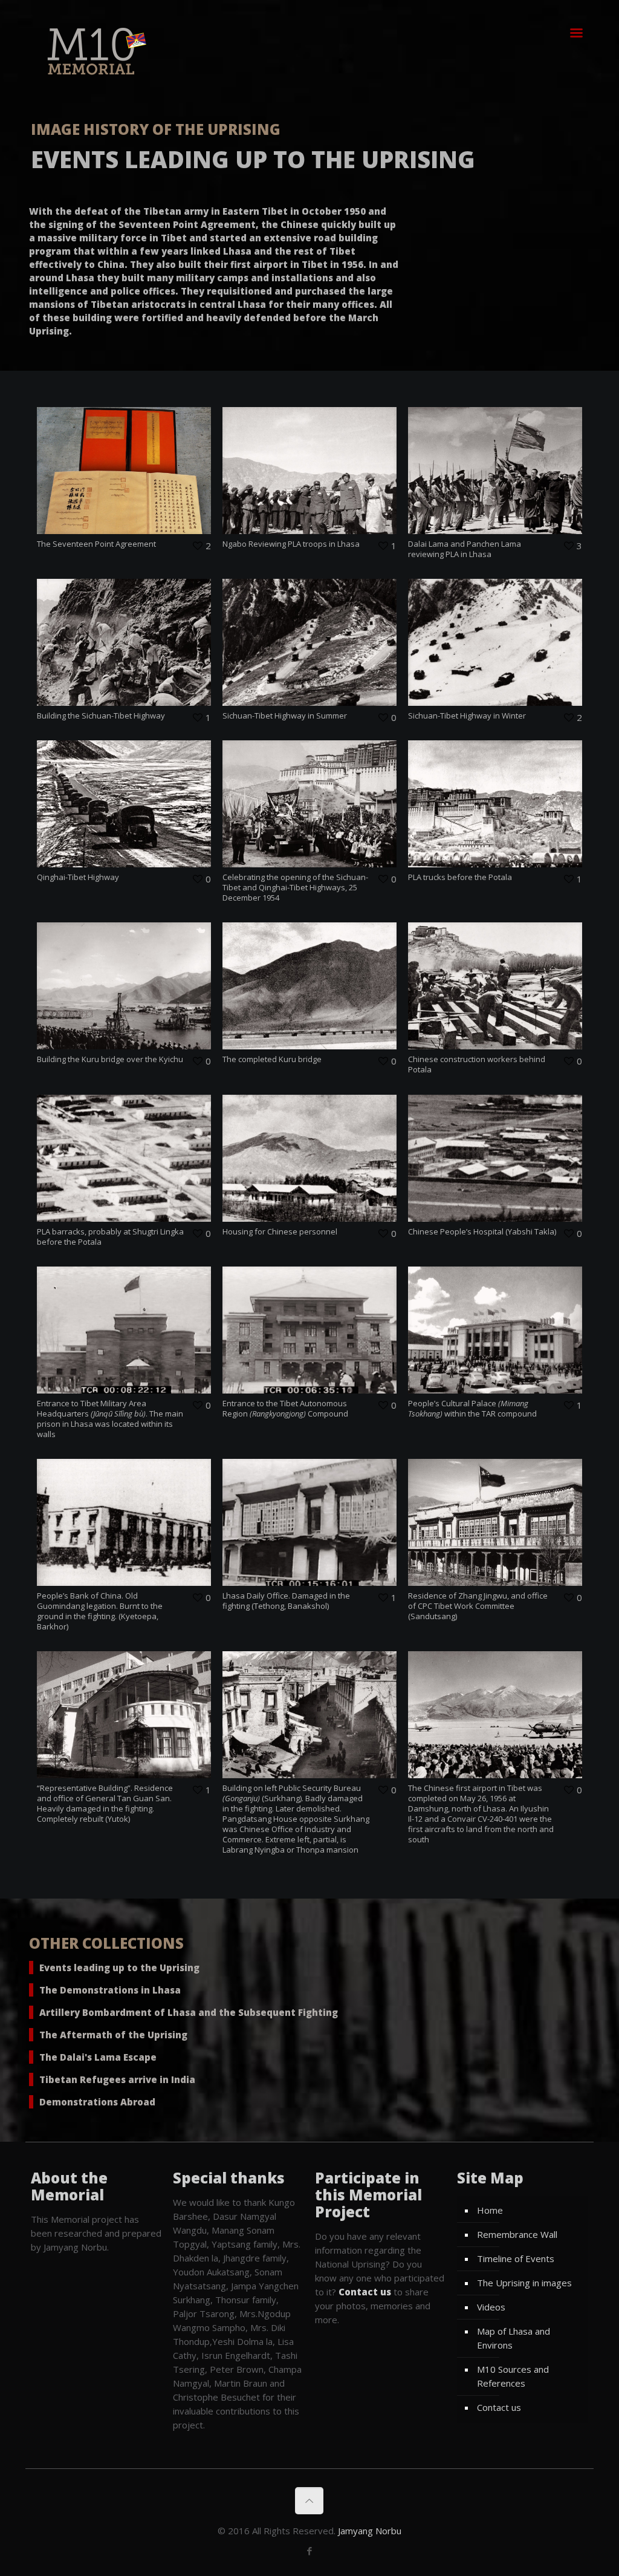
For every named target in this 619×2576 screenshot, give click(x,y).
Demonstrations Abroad (97, 2102)
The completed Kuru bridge (272, 1059)
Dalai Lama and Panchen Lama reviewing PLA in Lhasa (465, 549)
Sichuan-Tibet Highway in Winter (467, 716)
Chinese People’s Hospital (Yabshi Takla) (482, 1231)
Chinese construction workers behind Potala (477, 1064)
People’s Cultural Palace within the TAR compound (472, 1408)
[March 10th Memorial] (94, 51)
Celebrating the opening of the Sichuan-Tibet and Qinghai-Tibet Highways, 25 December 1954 (295, 887)
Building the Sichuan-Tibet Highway (101, 716)
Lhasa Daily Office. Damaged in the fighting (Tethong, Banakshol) (286, 1601)
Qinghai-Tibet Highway (78, 877)
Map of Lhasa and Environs (514, 2338)
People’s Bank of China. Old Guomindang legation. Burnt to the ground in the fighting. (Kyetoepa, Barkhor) (100, 1611)
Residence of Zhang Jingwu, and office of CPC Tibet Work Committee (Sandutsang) (478, 1606)
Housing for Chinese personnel (280, 1231)
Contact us (499, 2407)
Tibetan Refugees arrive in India (117, 2079)
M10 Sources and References (513, 2376)
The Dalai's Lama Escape (98, 2057)
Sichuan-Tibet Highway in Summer (285, 716)
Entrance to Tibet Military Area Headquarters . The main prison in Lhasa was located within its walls (110, 1419)
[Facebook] (309, 2551)
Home (490, 2210)
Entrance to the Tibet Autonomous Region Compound (285, 1408)
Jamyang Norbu (370, 2531)
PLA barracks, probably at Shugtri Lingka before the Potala (110, 1237)
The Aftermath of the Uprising (113, 2035)
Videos (491, 2307)
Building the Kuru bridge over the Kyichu (110, 1059)
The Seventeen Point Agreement (96, 544)
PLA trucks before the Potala (460, 877)
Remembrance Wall (517, 2234)
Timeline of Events (516, 2258)
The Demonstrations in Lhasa (110, 1990)
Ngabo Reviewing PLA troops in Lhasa (291, 544)
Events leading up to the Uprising (119, 1968)
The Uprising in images (524, 2283)
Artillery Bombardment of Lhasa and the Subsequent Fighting (189, 2012)
